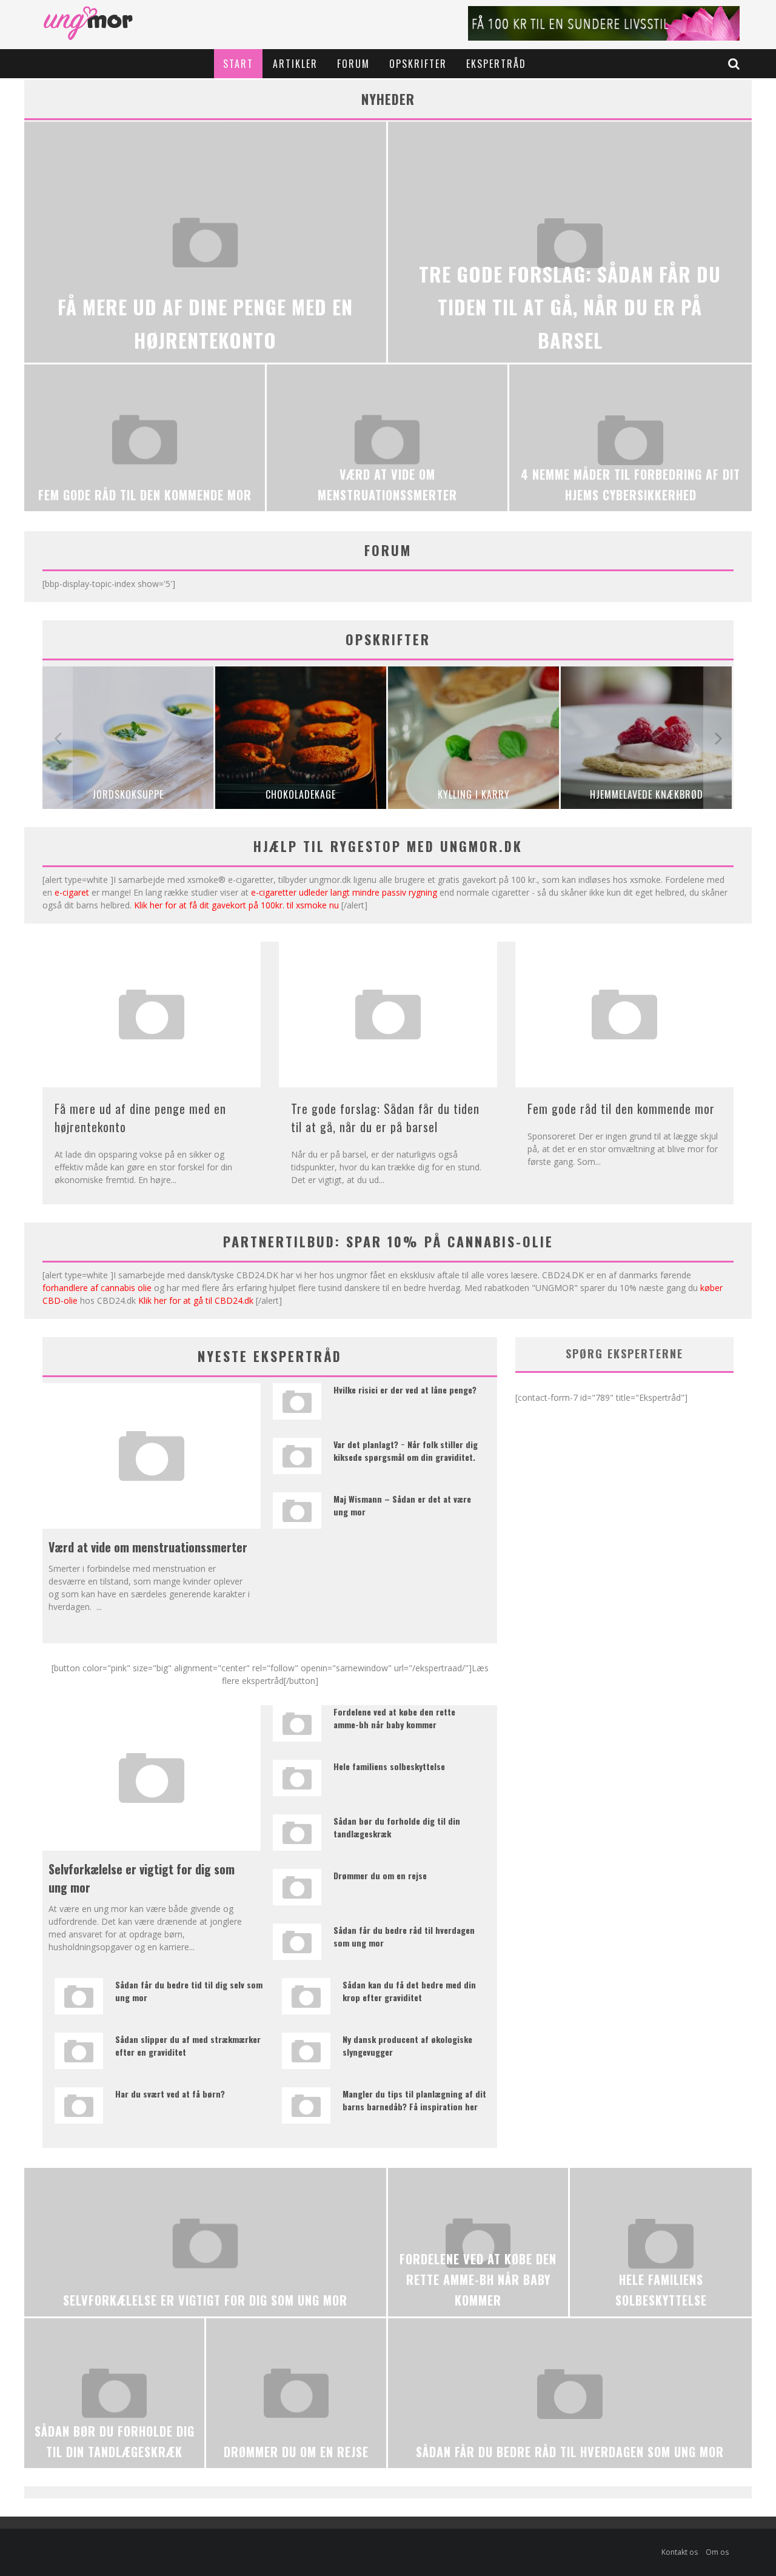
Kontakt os (680, 2552)
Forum (353, 64)
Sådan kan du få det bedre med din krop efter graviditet (409, 1991)
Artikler (295, 64)
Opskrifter (418, 64)
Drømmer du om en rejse (380, 1875)
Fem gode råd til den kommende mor (621, 1109)
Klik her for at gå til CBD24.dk (196, 1300)
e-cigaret (72, 892)
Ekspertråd (496, 64)
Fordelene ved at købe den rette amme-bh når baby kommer (394, 1718)
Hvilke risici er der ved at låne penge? (405, 1390)
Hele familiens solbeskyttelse (389, 1766)
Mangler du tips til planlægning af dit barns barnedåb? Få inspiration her (414, 2100)
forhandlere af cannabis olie (97, 1288)
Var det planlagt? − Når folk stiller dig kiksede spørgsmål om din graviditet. (406, 1451)
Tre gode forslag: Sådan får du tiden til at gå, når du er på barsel (385, 1118)
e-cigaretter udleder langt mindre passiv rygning (344, 892)
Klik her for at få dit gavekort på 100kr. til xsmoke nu (236, 905)
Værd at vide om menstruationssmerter (148, 1547)
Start (238, 64)
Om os (717, 2552)
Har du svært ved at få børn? (170, 2094)
